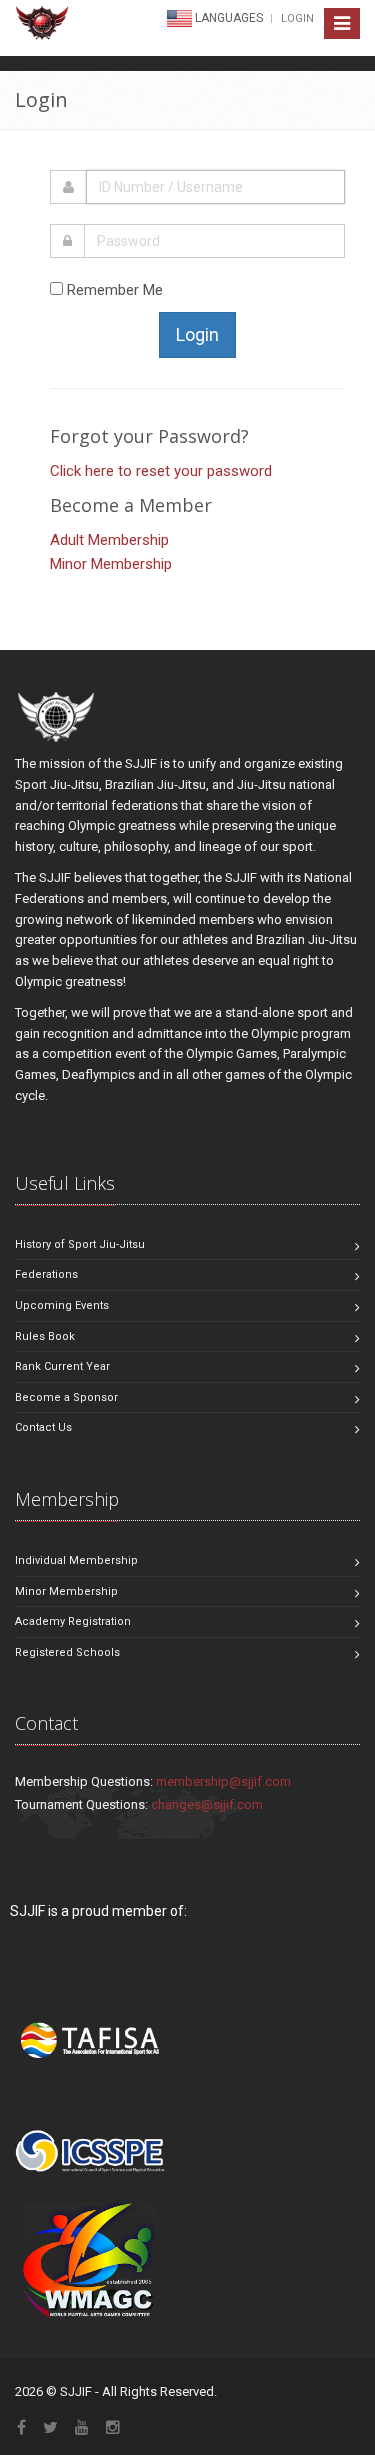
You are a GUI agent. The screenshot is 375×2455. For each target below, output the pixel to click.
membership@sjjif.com (223, 1781)
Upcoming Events (62, 1305)
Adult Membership (109, 540)
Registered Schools (67, 1652)
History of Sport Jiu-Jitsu (80, 1244)
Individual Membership (76, 1560)
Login (297, 18)
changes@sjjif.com (207, 1804)
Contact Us (43, 1427)
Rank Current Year (62, 1366)
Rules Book (45, 1336)
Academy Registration (73, 1621)
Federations (46, 1274)
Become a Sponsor (66, 1397)
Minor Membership (111, 564)
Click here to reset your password (161, 471)
